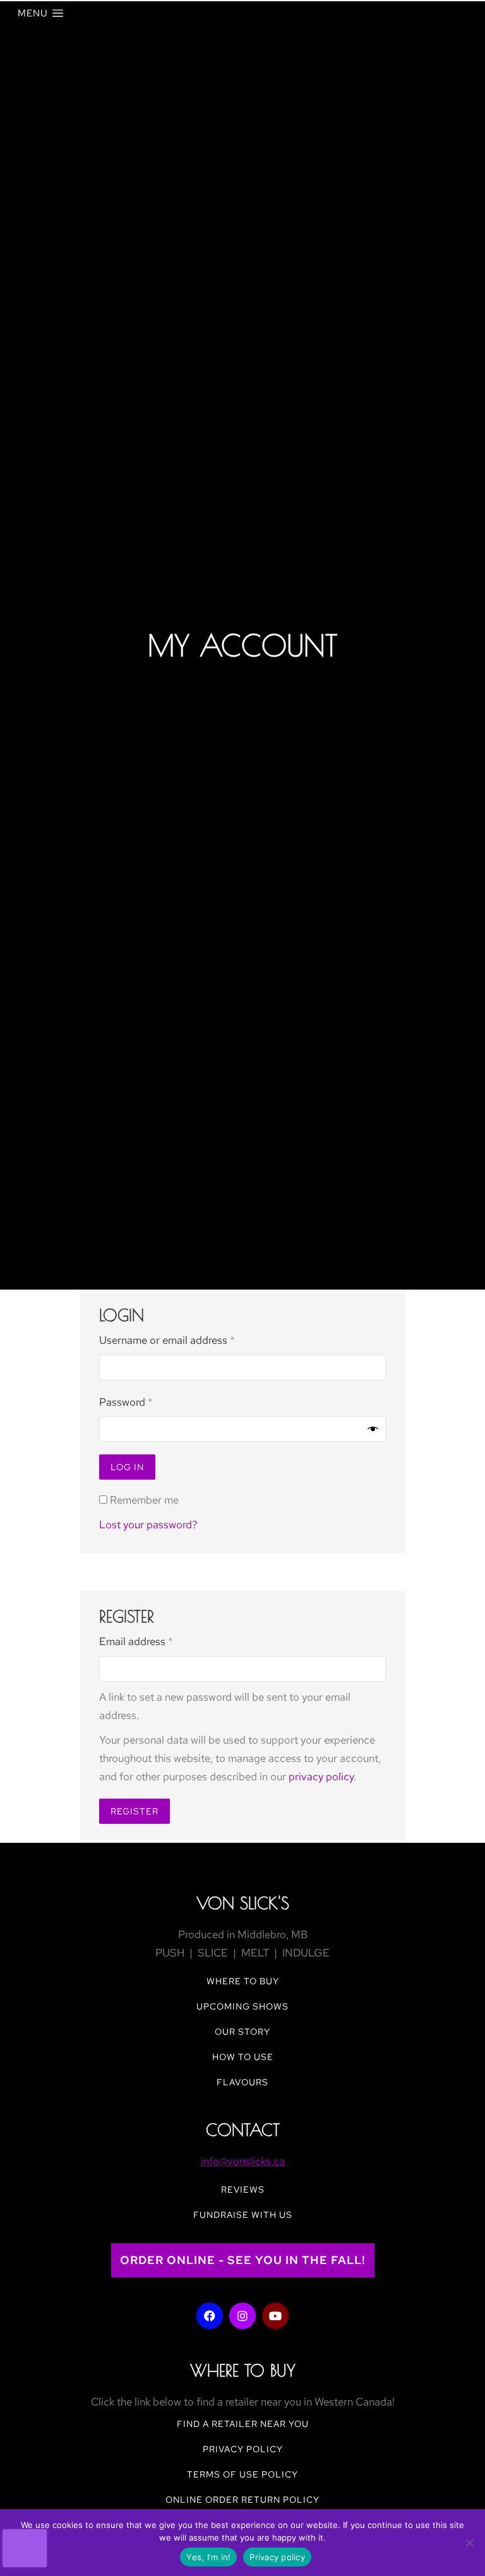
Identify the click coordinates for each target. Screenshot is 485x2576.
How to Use (243, 2057)
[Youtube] (275, 2316)
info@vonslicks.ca (243, 2161)
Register (135, 1811)
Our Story (242, 2032)
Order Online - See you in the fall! (243, 2260)
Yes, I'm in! (208, 2557)
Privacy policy (277, 2557)
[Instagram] (242, 2316)
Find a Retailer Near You (243, 2424)
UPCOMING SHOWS (242, 2006)
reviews (243, 2190)
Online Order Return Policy (242, 2500)
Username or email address (188, 1339)
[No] (469, 2543)
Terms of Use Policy (242, 2474)
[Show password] (373, 1429)
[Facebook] (210, 2316)
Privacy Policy (243, 2449)
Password (147, 1401)
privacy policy (321, 1776)
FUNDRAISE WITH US (243, 2215)
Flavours (242, 2082)
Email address (157, 1640)
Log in (127, 1467)
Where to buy (243, 1981)
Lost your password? (148, 1525)
